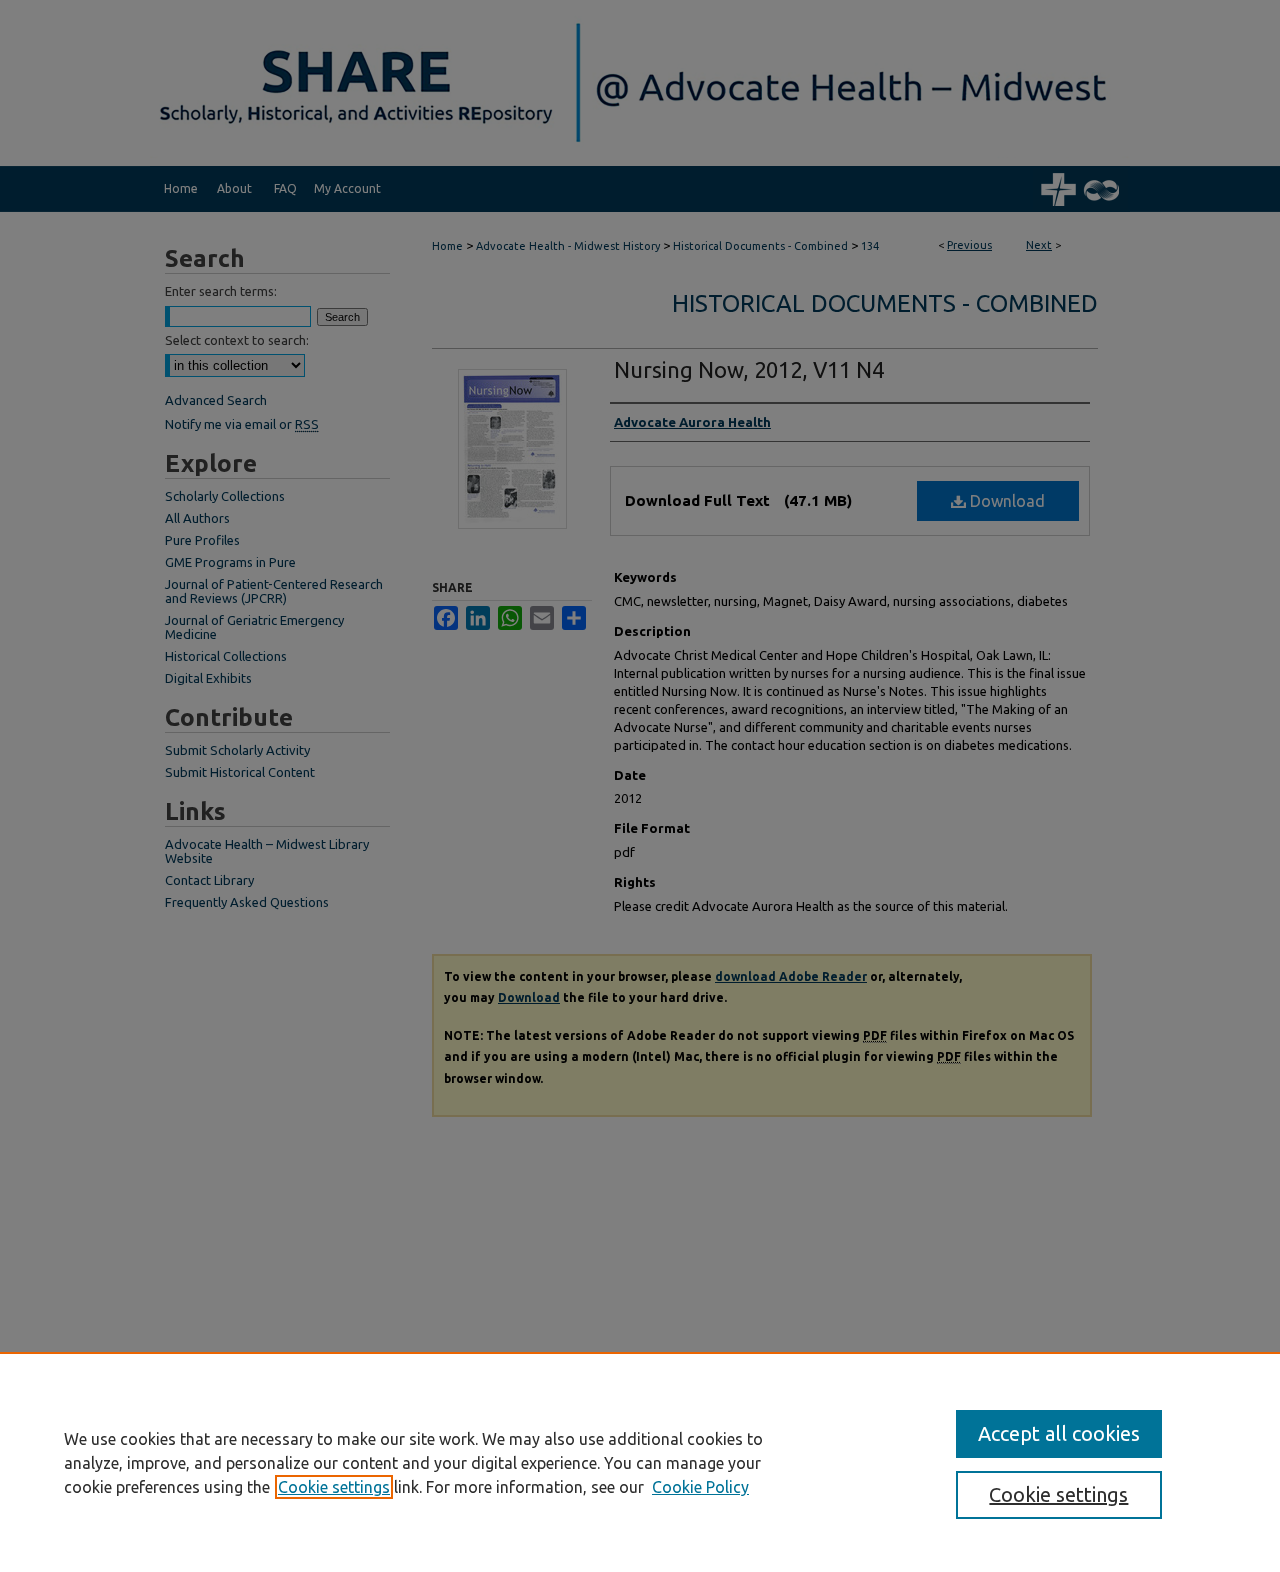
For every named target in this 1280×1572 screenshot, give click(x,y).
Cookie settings (334, 1487)
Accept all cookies (1059, 1433)
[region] (640, 1462)
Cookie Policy (700, 1487)
